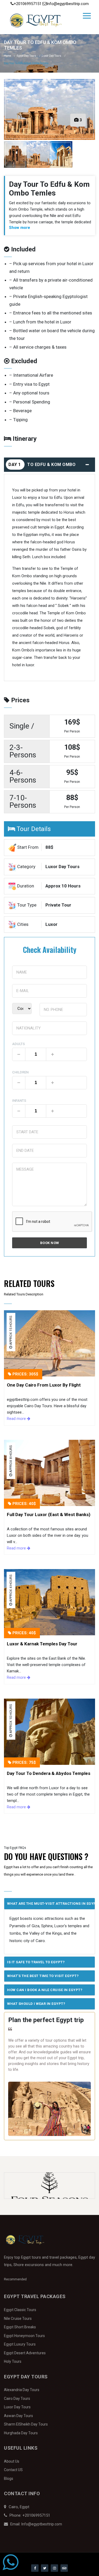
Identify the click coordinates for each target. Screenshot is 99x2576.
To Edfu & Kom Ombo (42, 465)
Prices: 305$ (25, 1374)
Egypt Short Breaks (20, 2327)
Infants (19, 1101)
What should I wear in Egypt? (36, 2004)
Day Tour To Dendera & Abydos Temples (49, 1773)
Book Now (50, 1243)
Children (20, 1072)
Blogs (9, 2479)
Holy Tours (13, 2361)
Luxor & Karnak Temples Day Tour (42, 1644)
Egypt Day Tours (26, 56)
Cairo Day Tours (17, 2399)
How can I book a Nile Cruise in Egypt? (45, 1990)
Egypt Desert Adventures (25, 2353)
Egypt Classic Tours (20, 2310)
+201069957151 (28, 4)
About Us (12, 2461)
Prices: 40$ (24, 1504)
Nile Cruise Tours (18, 2319)
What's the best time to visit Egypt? (43, 1976)
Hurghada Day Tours (21, 2433)
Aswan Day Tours (18, 2416)
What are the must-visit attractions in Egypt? (51, 1904)
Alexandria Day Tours (22, 2390)
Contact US (13, 2470)
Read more (17, 1419)
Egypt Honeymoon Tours (24, 2336)
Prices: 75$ (24, 1762)
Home (8, 56)
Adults (18, 1044)
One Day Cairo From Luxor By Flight (44, 1385)
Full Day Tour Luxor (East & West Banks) (49, 1514)
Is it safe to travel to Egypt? (36, 1962)
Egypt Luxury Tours (20, 2344)
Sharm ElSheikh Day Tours (26, 2424)
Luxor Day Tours (51, 56)
